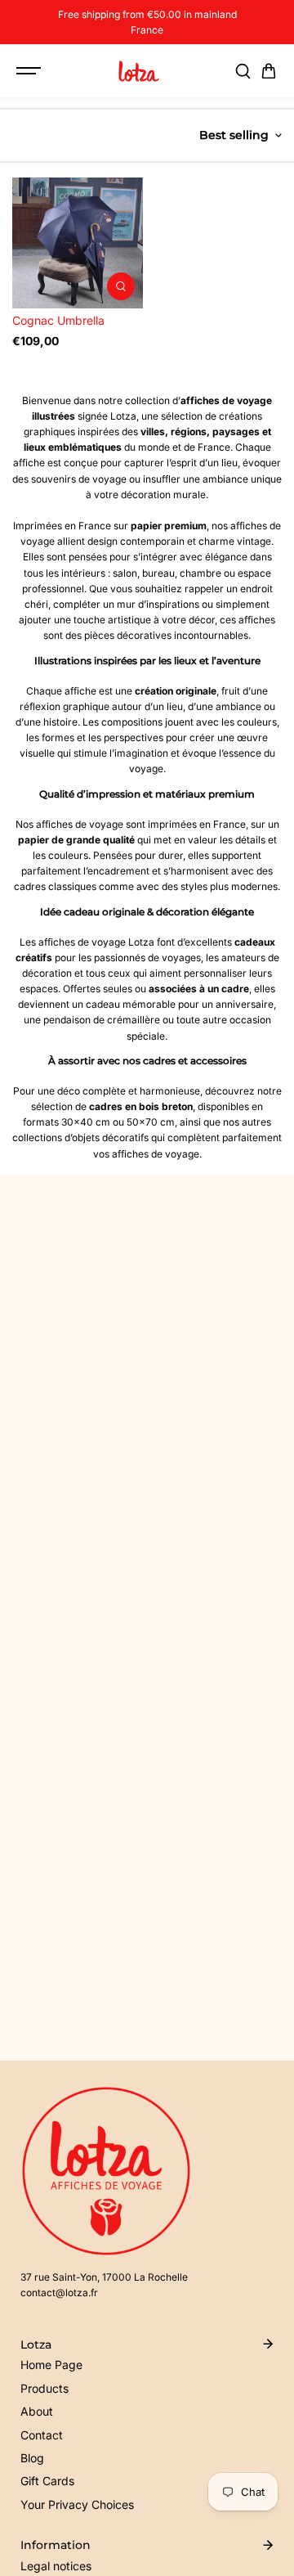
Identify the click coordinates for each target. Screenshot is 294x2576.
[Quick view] (121, 286)
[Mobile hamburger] (30, 71)
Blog (32, 2458)
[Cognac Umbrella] (78, 243)
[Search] (243, 71)
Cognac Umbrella (58, 320)
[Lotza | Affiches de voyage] (139, 71)
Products (45, 2388)
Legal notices (56, 2566)
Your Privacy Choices (77, 2504)
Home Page (51, 2365)
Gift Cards (47, 2481)
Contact (42, 2435)
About (37, 2411)
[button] (269, 71)
